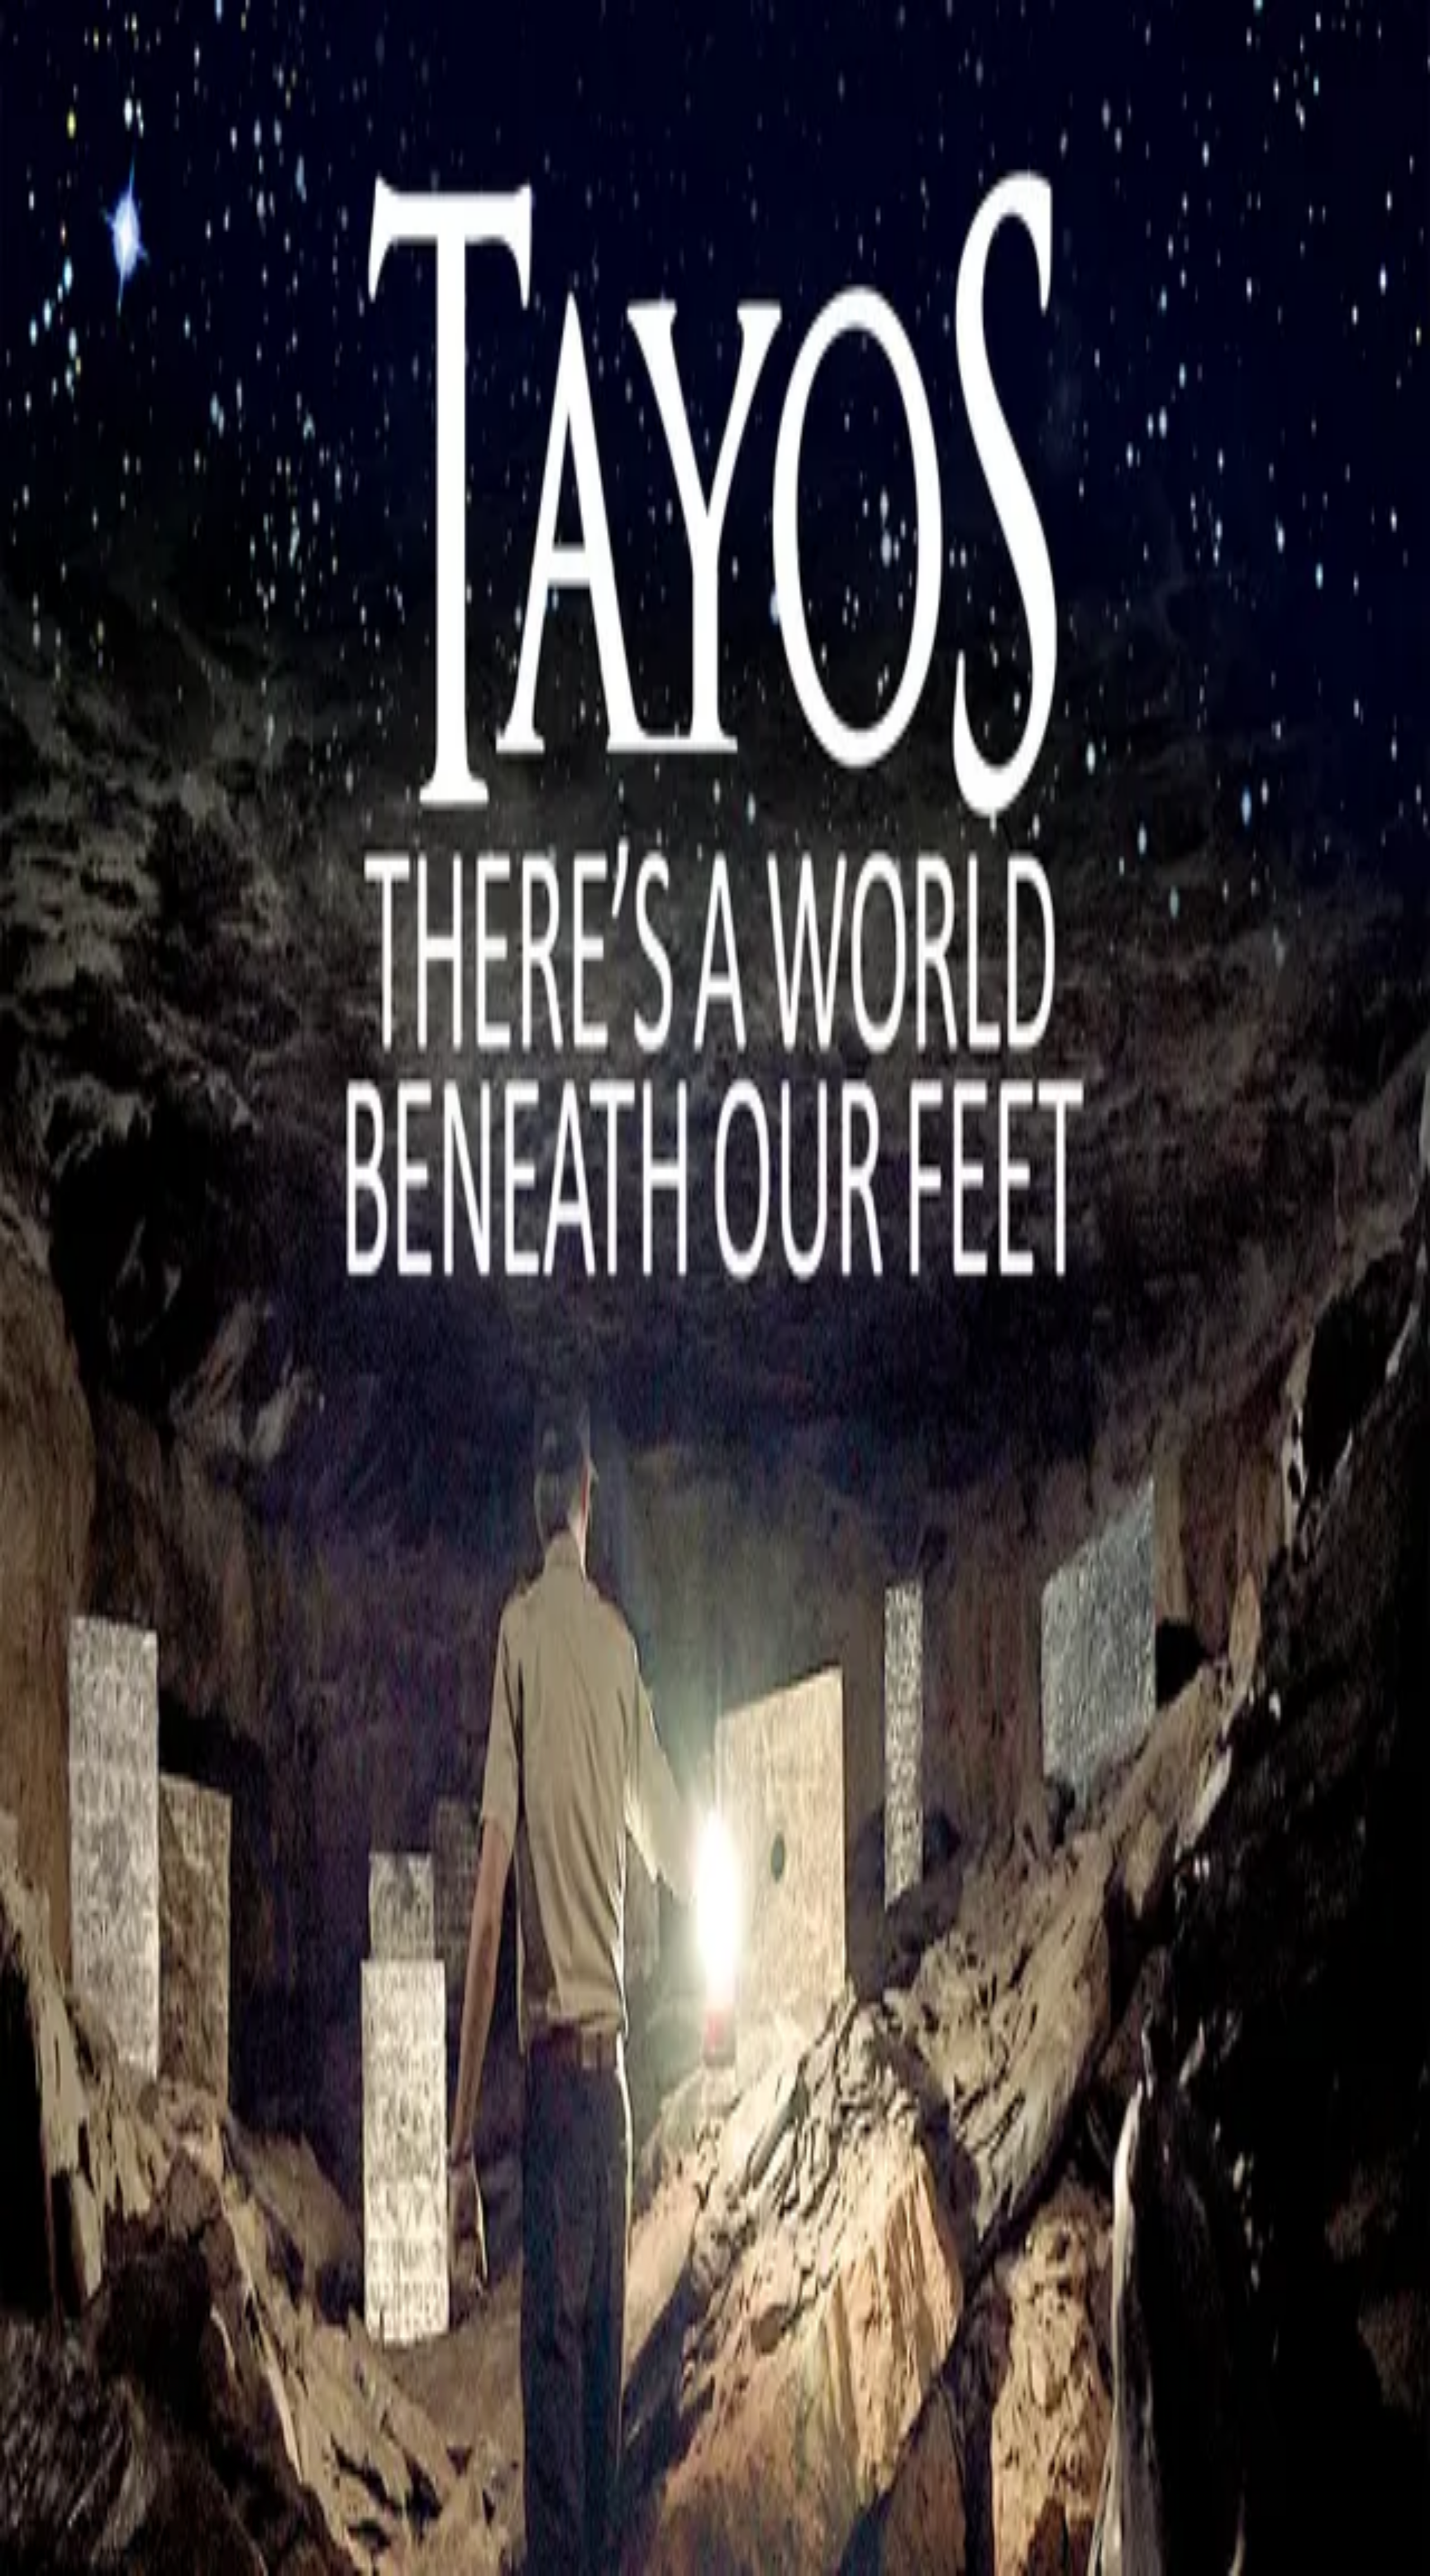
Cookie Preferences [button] (61, 1955)
